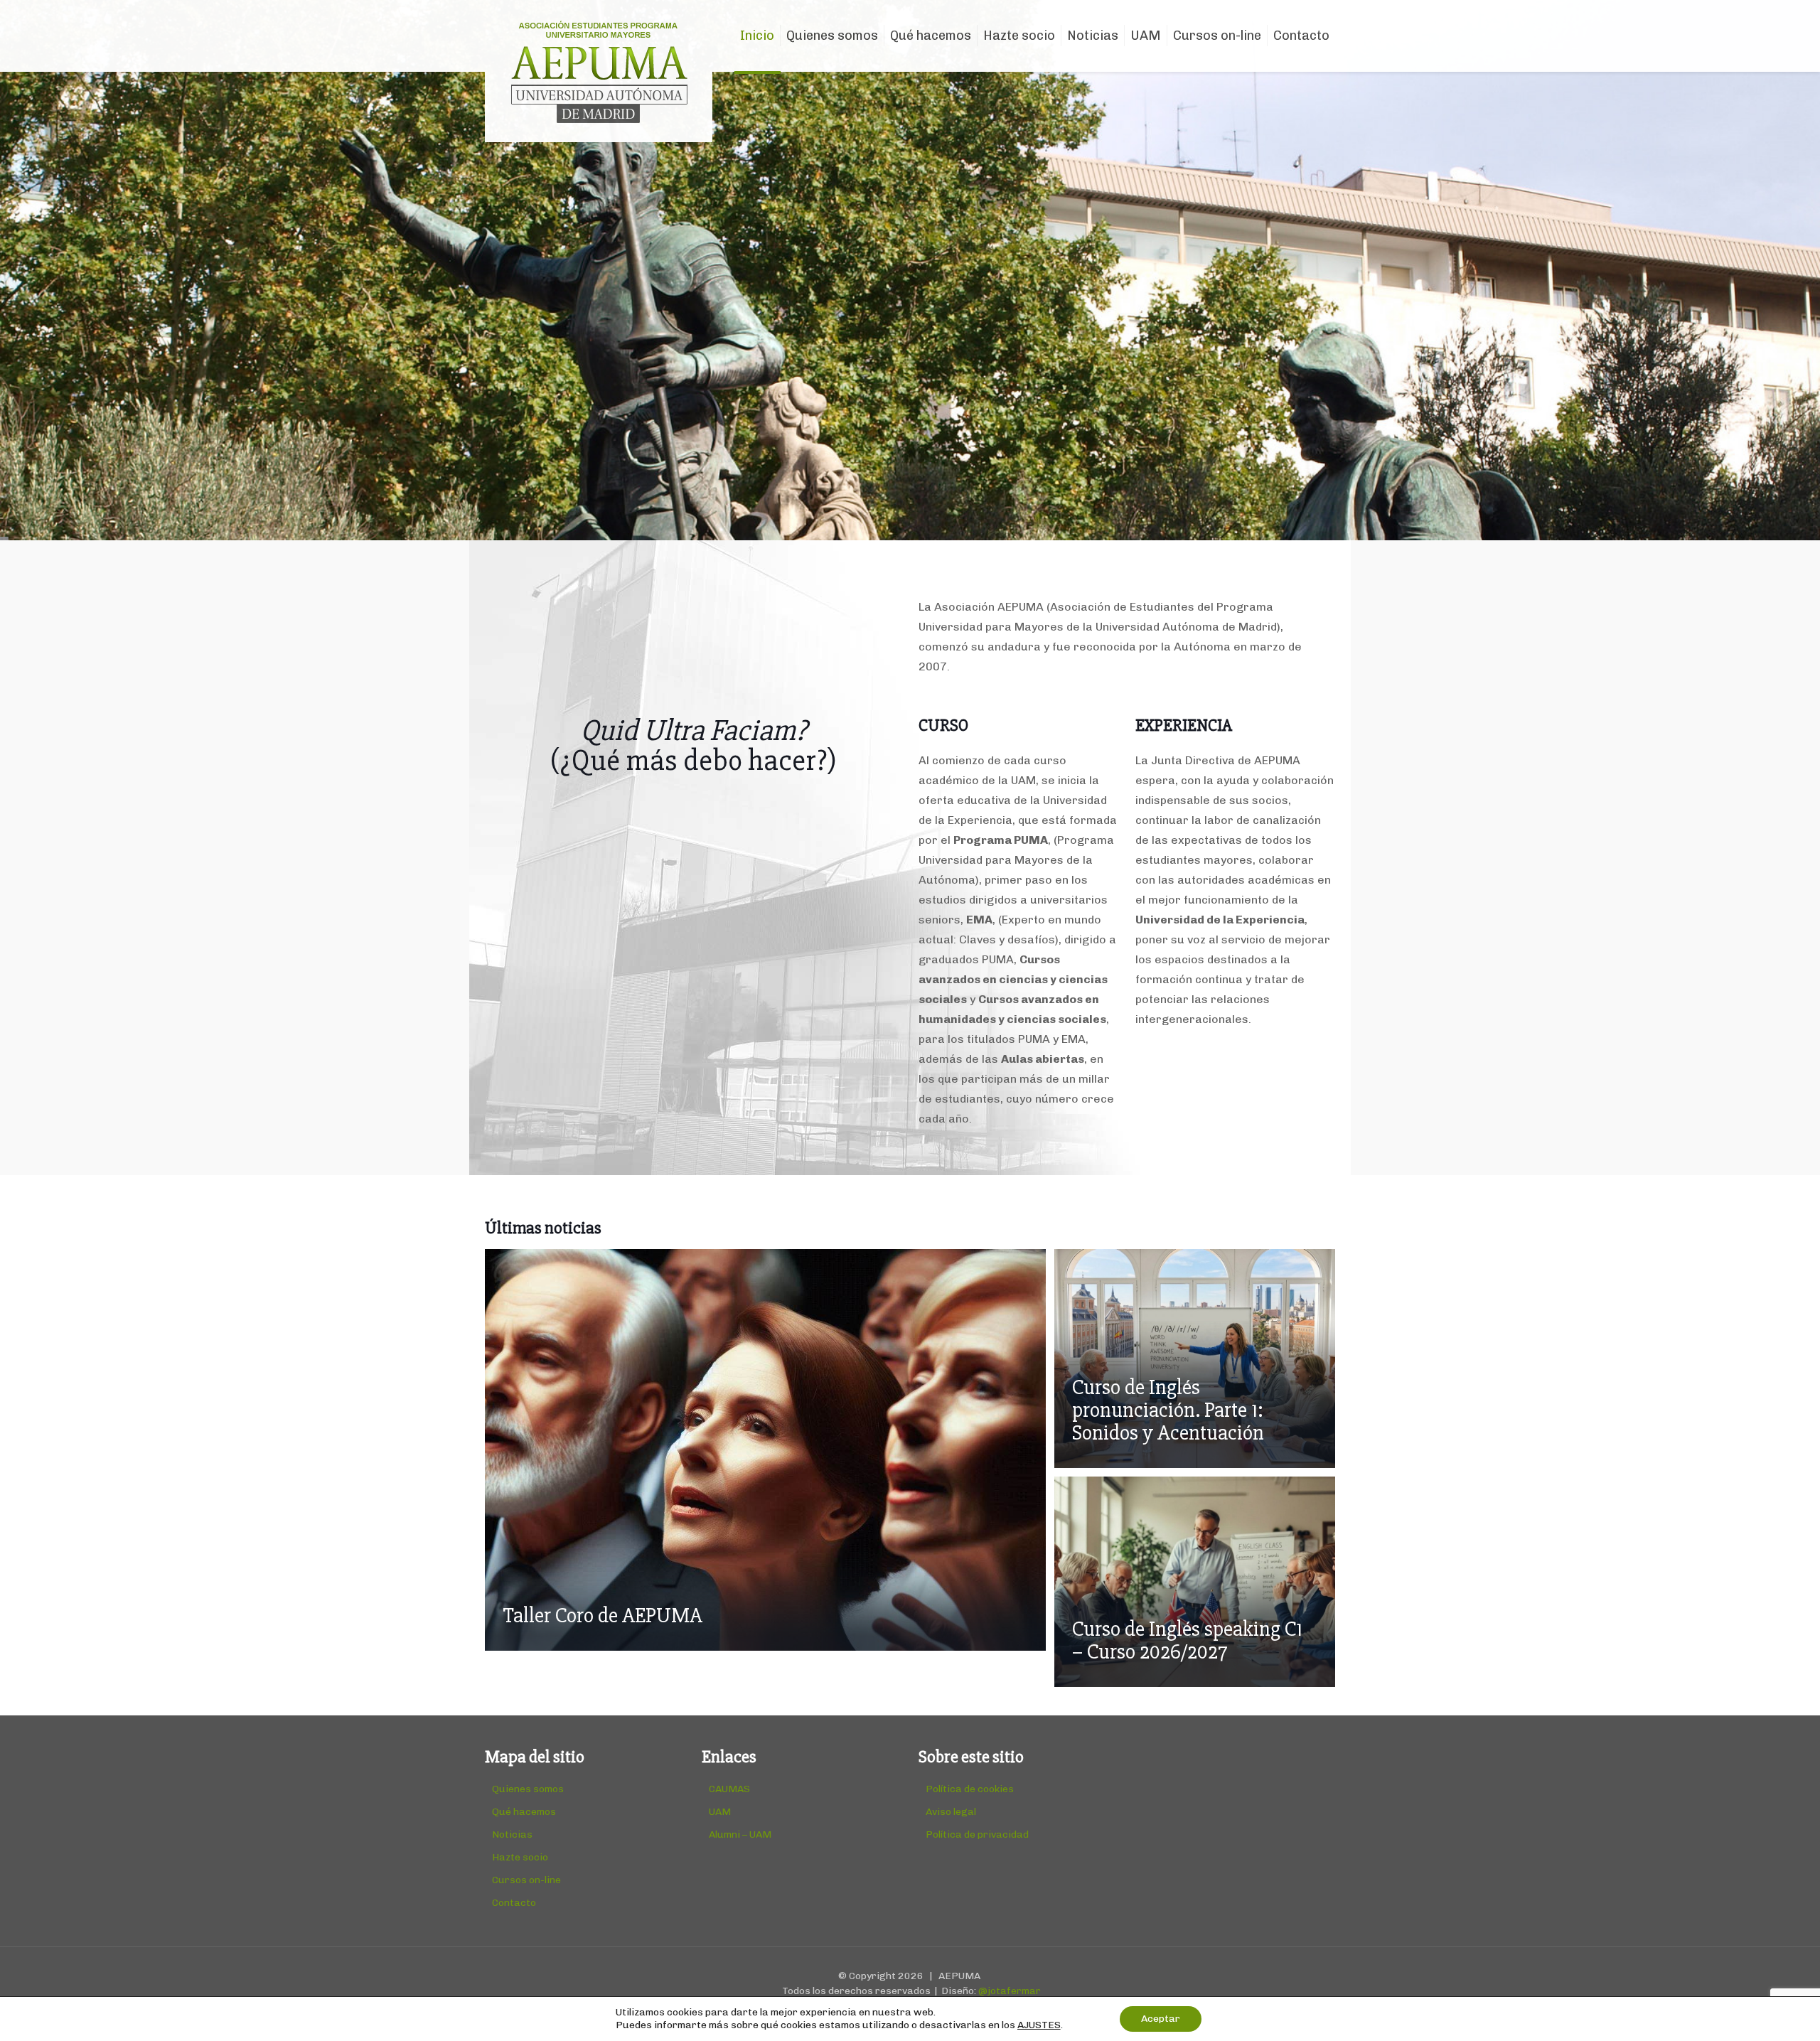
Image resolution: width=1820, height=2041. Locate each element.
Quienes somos (528, 1789)
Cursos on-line (526, 1880)
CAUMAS (729, 1789)
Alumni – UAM (740, 1834)
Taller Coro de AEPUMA (603, 1616)
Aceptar (1161, 2019)
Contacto (514, 1903)
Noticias (512, 1834)
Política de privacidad (977, 1834)
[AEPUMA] (599, 71)
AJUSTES (1039, 2025)
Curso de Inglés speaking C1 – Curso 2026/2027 (1187, 1640)
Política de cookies (970, 1789)
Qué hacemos (524, 1812)
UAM (720, 1812)
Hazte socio (520, 1857)
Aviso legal (951, 1812)
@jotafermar (1010, 1991)
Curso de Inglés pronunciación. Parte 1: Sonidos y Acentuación (1168, 1410)
